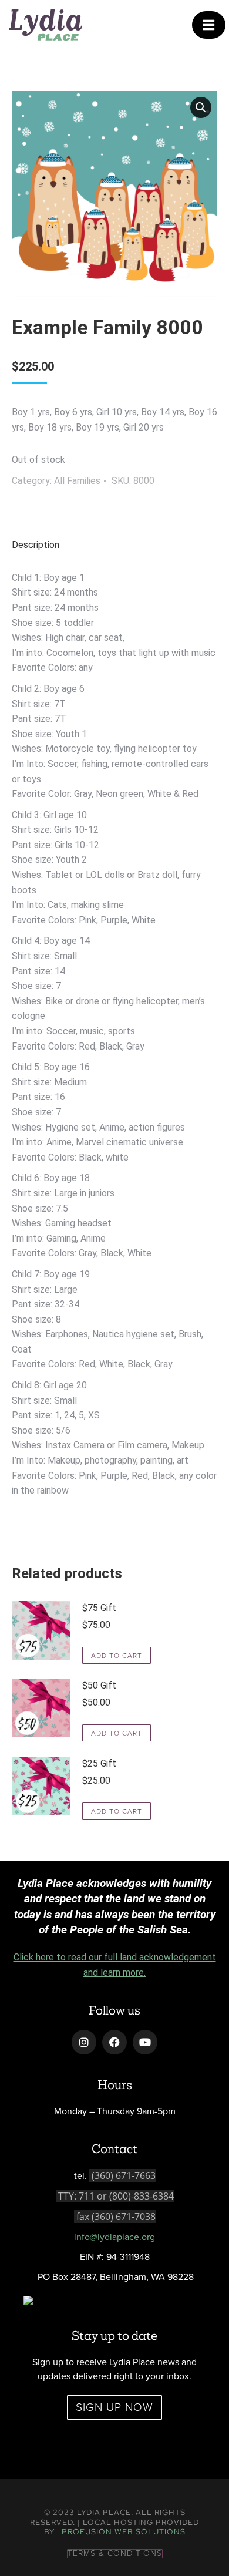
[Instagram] (84, 2042)
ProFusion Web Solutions (124, 2532)
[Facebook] (114, 2042)
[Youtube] (145, 2042)
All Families (77, 481)
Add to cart (117, 1656)
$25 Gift (99, 1763)
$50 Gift (99, 1685)
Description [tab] (36, 545)
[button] (201, 107)
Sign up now (114, 2407)
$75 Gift (99, 1608)
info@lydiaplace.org (114, 2237)
